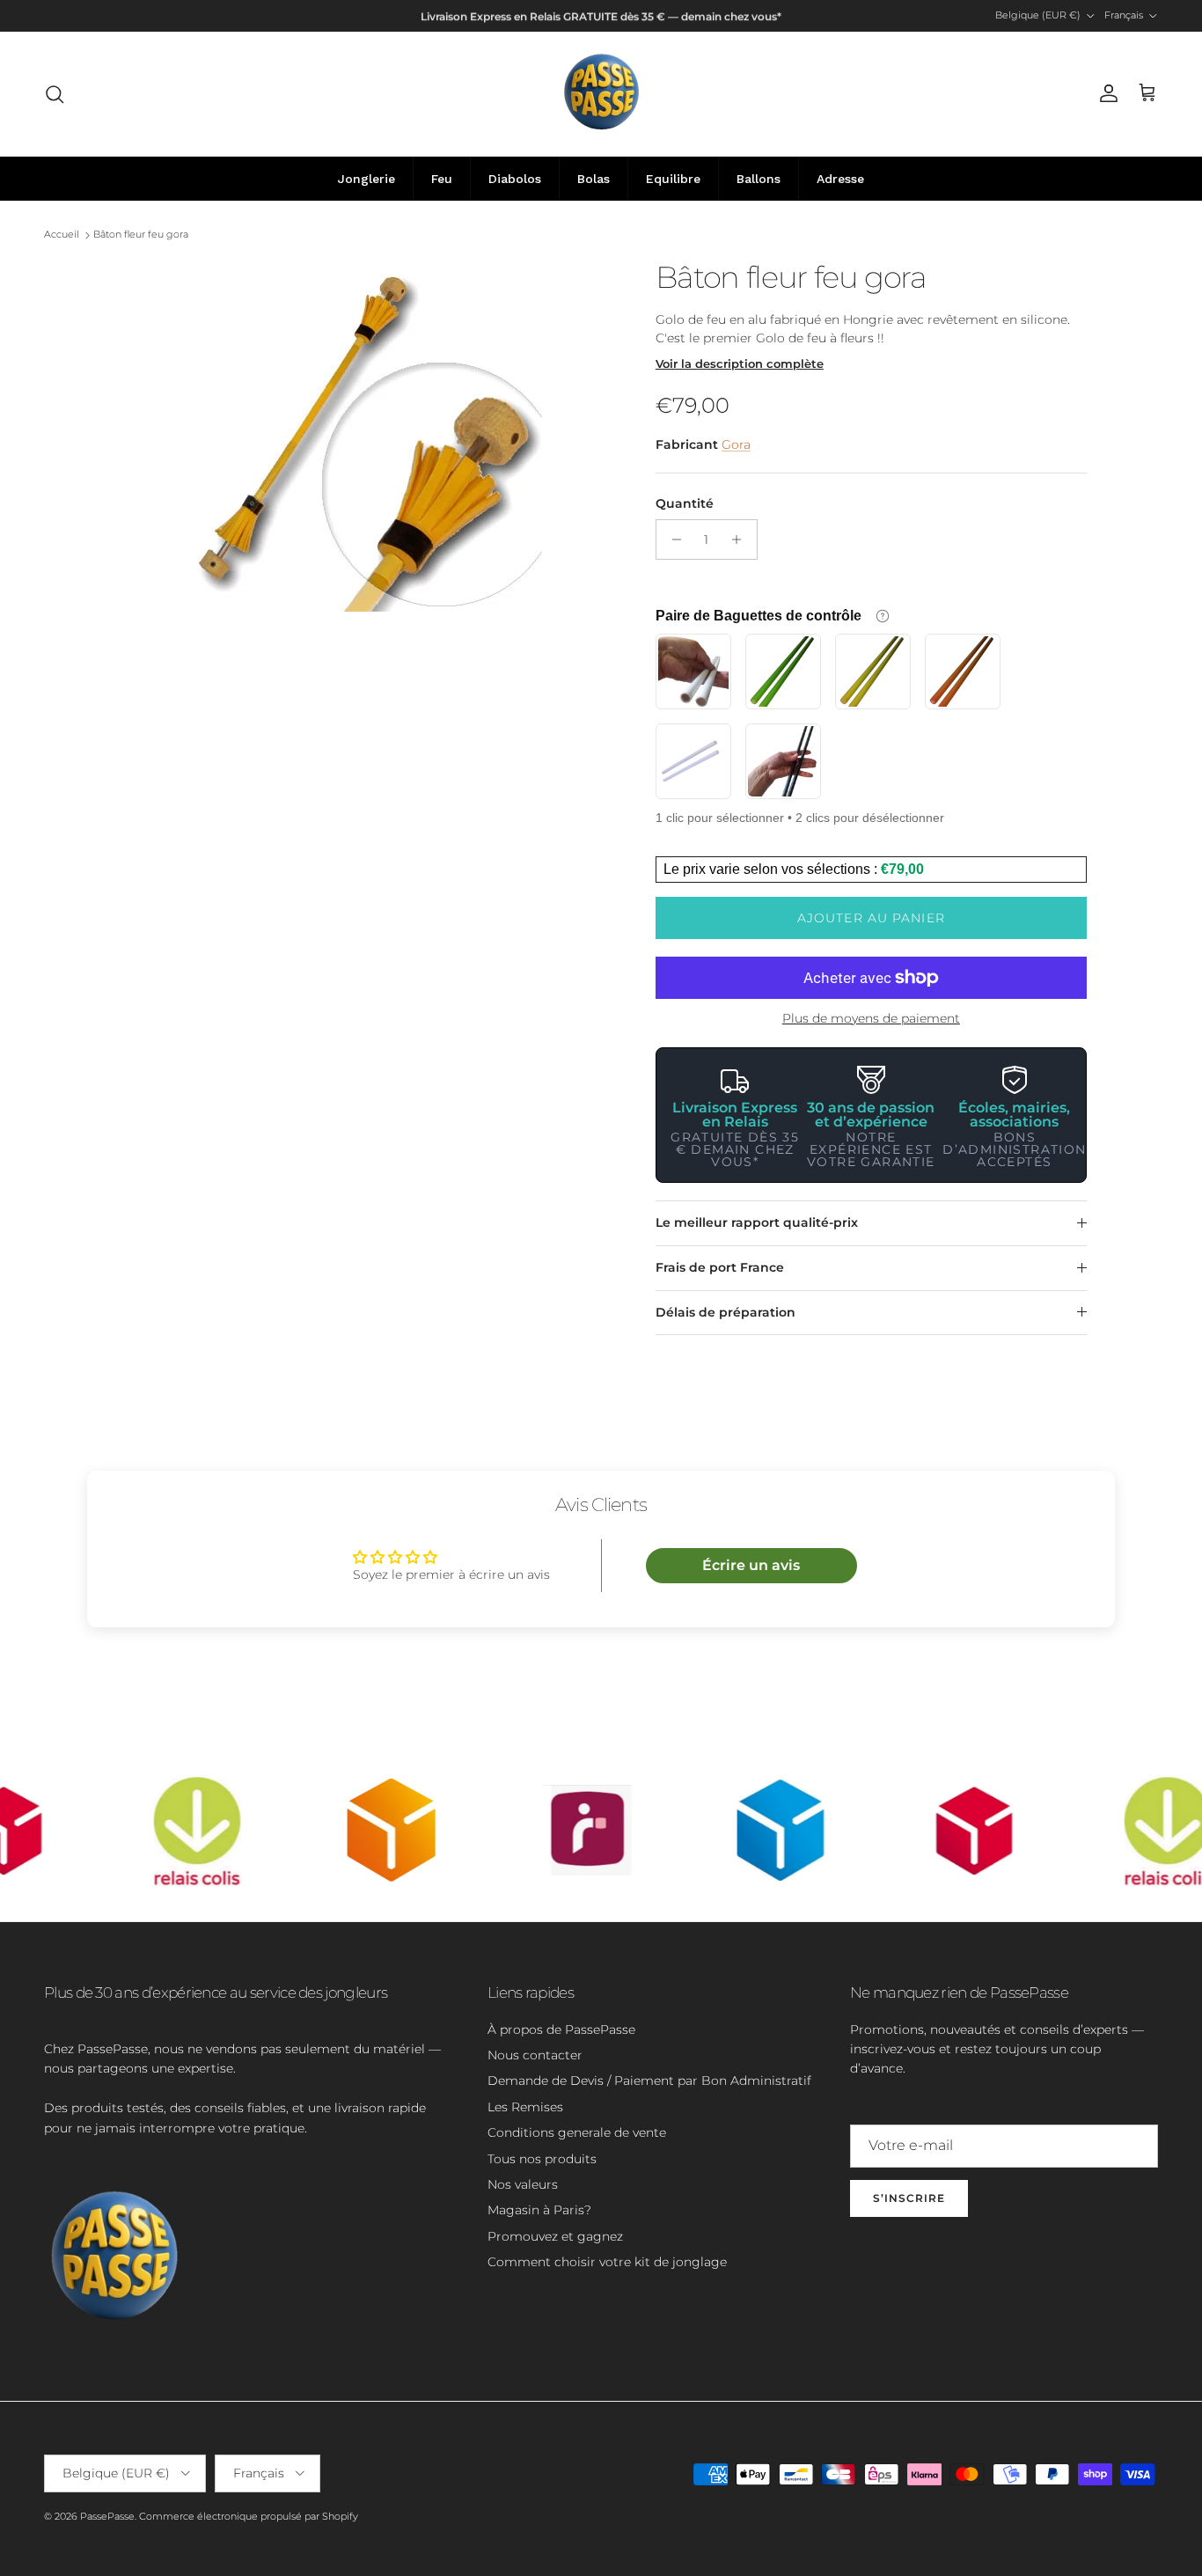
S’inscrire (909, 2198)
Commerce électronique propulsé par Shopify (249, 2516)
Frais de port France (720, 1267)
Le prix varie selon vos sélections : (772, 869)
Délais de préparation (726, 1312)
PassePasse (107, 2516)
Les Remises (525, 2107)
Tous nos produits (542, 2159)
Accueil (62, 235)
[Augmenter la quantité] (741, 539)
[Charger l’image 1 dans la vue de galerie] (366, 436)
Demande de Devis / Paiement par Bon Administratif (649, 2081)
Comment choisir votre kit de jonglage (607, 2262)
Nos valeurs (523, 2184)
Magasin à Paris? (539, 2210)
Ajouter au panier (871, 918)
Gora (736, 444)
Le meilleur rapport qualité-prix (757, 1222)
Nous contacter (535, 2055)
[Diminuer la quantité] (672, 539)
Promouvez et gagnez (555, 2236)
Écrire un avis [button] (751, 1565)
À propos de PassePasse (561, 2029)
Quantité (685, 503)
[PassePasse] (601, 94)
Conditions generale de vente (577, 2132)
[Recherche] (55, 94)
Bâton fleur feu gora (141, 235)
